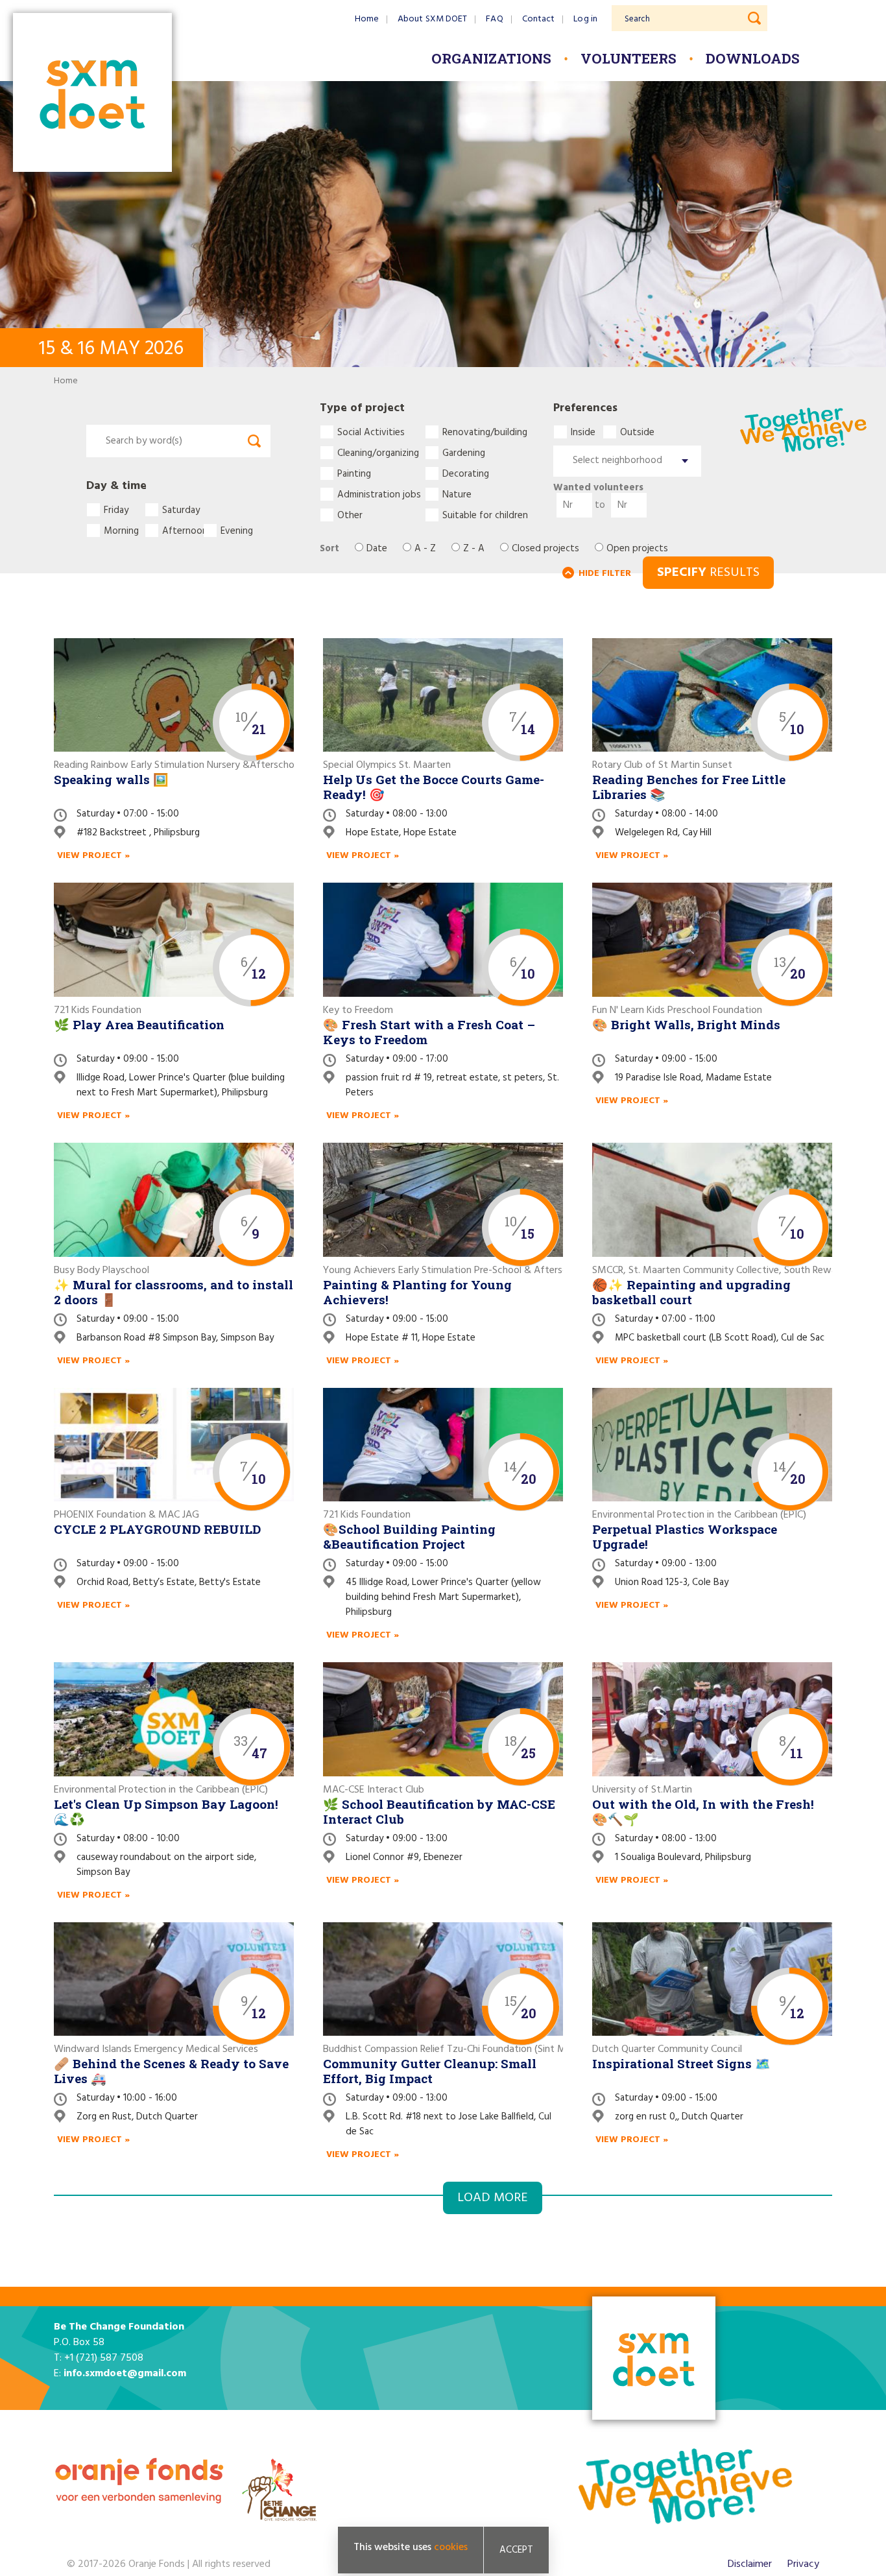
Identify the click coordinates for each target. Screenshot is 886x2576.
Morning (121, 531)
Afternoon (183, 531)
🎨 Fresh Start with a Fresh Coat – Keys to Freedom (429, 1032)
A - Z (425, 549)
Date (377, 549)
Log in (585, 19)
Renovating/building (485, 432)
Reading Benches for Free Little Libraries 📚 (689, 787)
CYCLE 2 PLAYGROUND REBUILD (157, 1529)
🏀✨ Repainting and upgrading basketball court (691, 1292)
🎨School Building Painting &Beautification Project (409, 1536)
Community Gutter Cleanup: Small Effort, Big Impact (430, 2071)
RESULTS (708, 573)
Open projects (637, 549)
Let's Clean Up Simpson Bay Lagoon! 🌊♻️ (166, 1811)
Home (367, 19)
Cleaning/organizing (378, 453)
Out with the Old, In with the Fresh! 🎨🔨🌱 (703, 1811)
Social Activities (371, 432)
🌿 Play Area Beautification (139, 1024)
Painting (354, 473)
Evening (237, 531)
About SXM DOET (432, 19)
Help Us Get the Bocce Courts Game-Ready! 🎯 (434, 787)
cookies (451, 2547)
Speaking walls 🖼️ (111, 779)
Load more (493, 2198)
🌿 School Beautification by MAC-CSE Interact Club (439, 1811)
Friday (116, 510)
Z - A (474, 549)
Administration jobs (379, 494)
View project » (93, 856)
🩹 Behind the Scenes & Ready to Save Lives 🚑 (171, 2071)
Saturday (181, 510)
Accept (516, 2550)
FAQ (494, 19)
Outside (636, 432)
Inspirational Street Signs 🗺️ (681, 2063)
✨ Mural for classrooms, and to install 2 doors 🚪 (174, 1292)
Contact (539, 19)
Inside (583, 432)
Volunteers (629, 58)
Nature (457, 494)
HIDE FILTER (605, 574)
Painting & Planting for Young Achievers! (417, 1292)
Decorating (466, 473)
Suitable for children (485, 515)
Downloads (753, 58)
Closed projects (545, 549)
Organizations (491, 58)
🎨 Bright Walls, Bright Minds (686, 1024)
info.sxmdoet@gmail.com (125, 2374)
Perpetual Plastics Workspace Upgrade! (685, 1536)
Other (350, 515)
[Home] (92, 94)
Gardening (464, 453)
